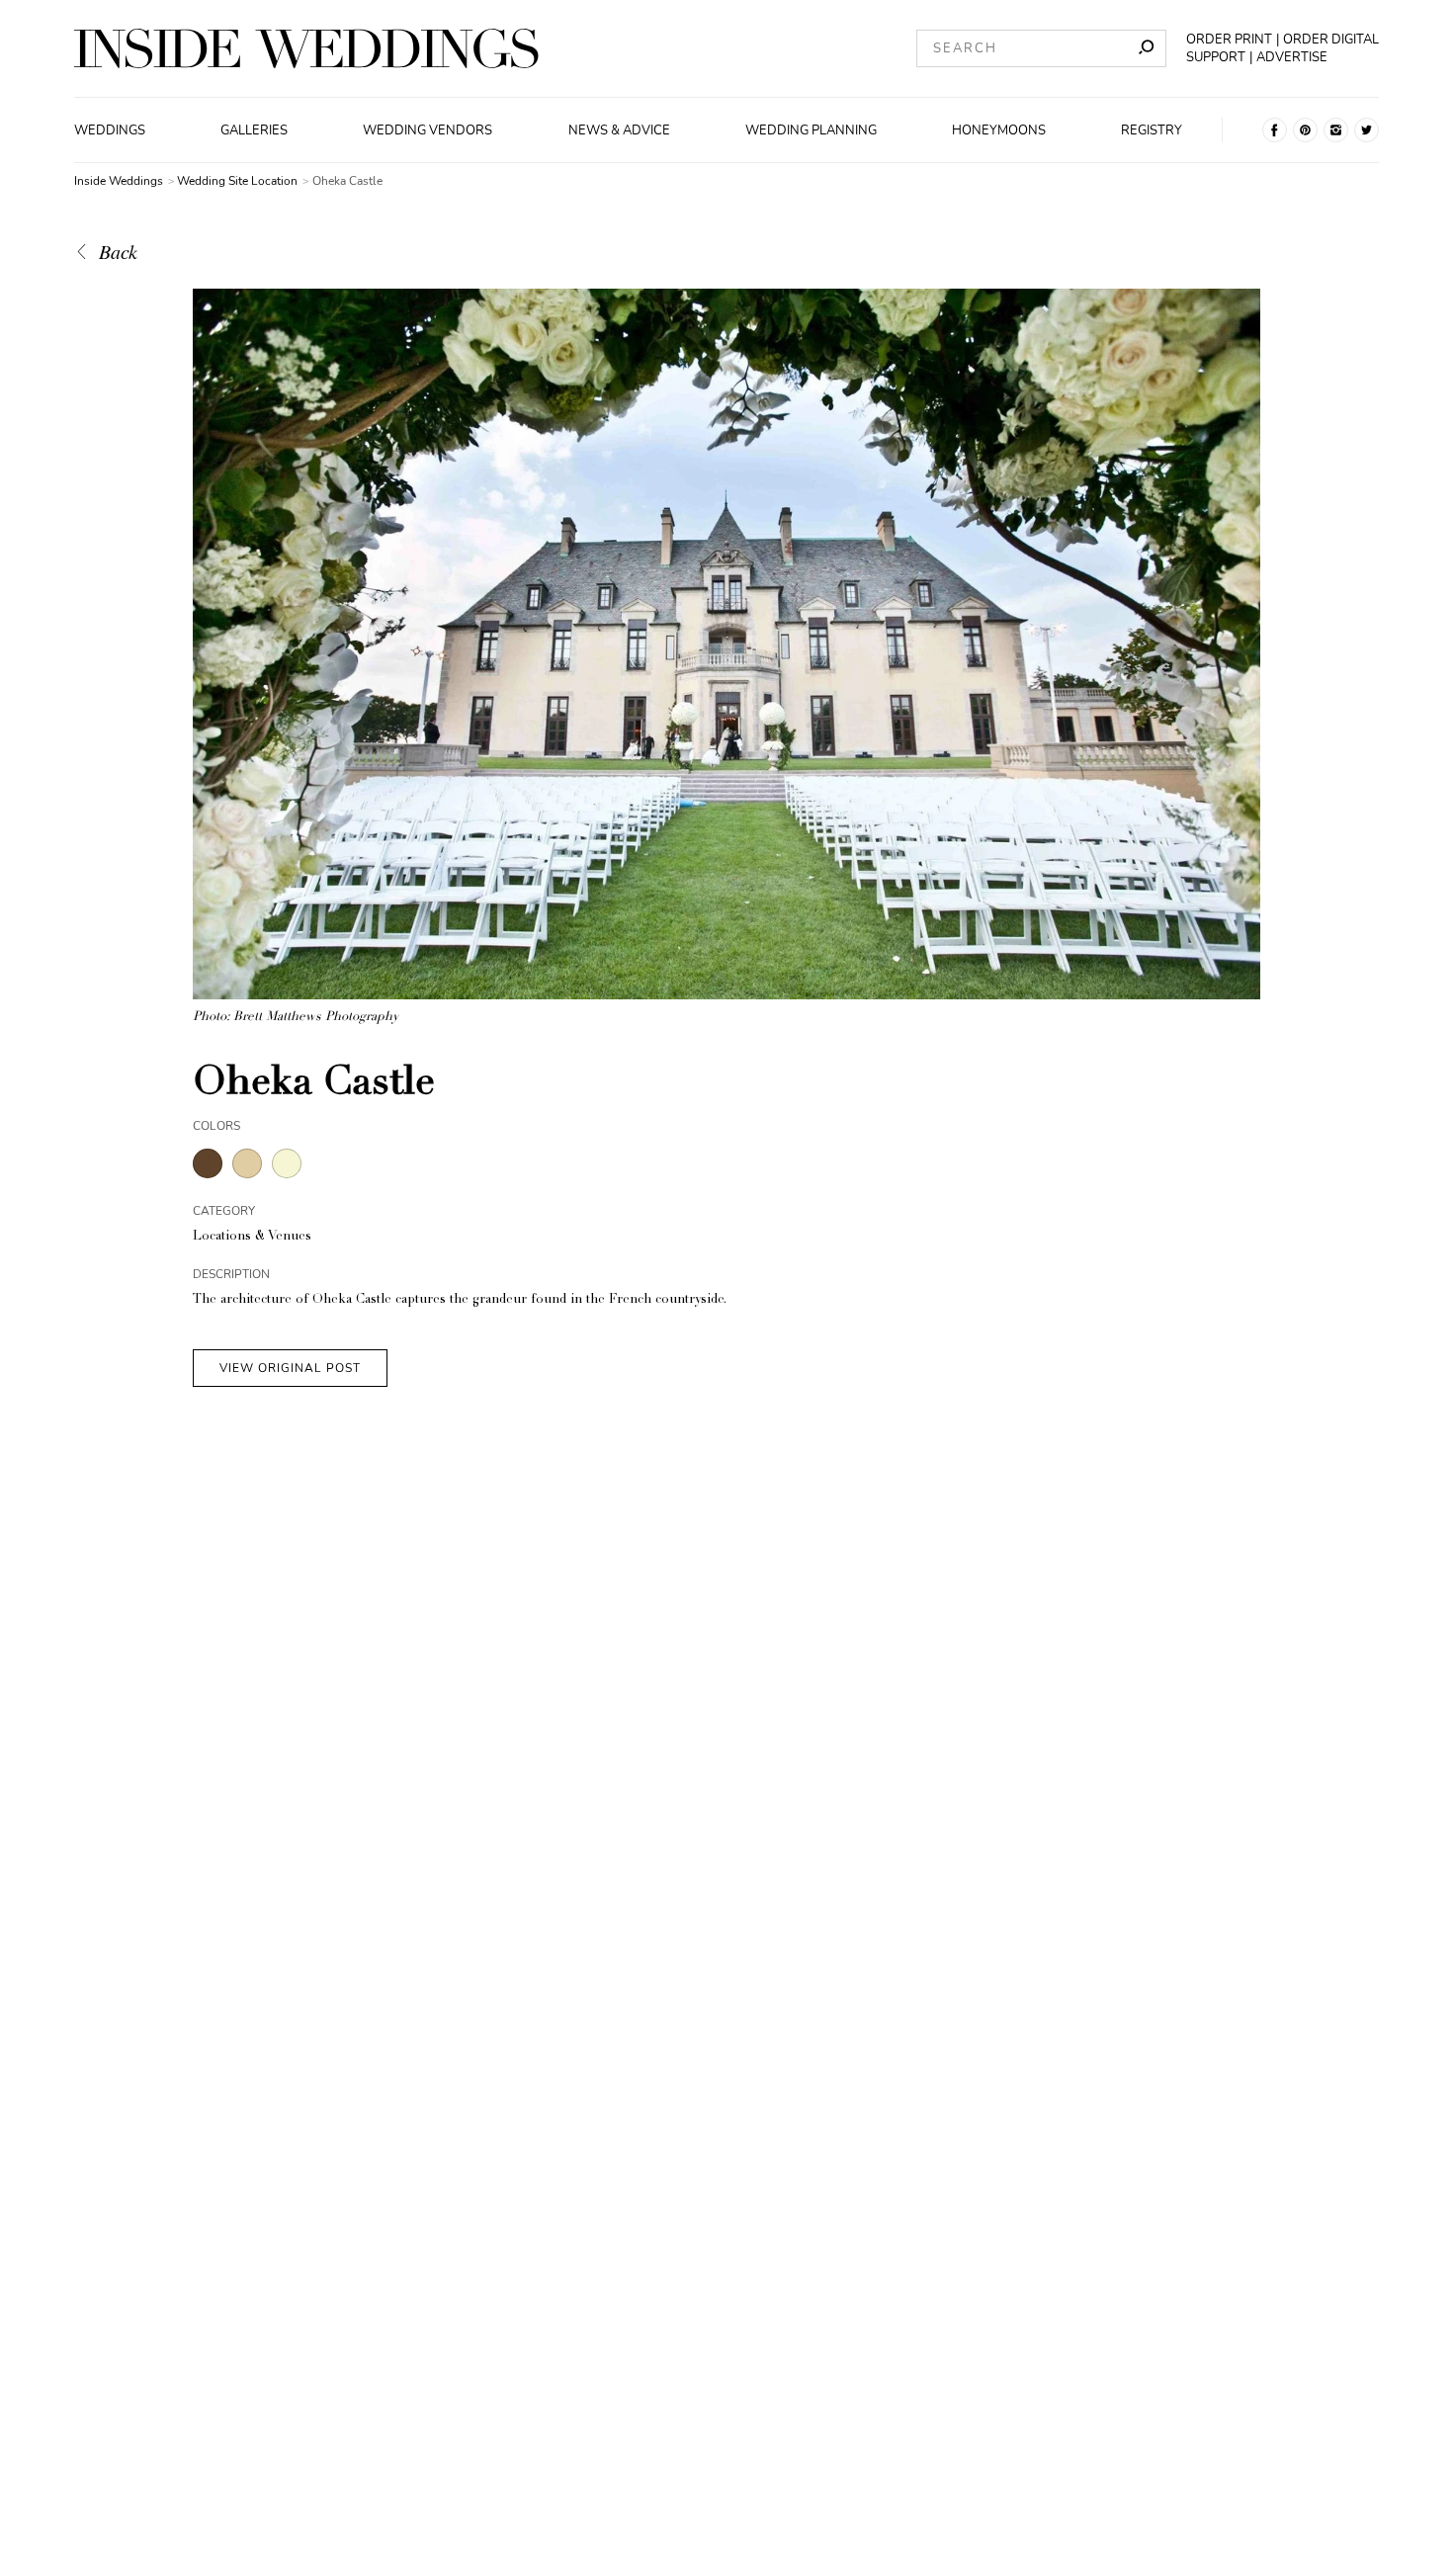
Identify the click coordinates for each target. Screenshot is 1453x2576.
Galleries (254, 130)
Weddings (110, 130)
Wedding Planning (811, 130)
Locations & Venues (252, 1237)
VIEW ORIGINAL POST (290, 1368)
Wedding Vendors (427, 130)
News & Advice (619, 130)
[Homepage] (306, 48)
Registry (1152, 130)
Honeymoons (999, 130)
